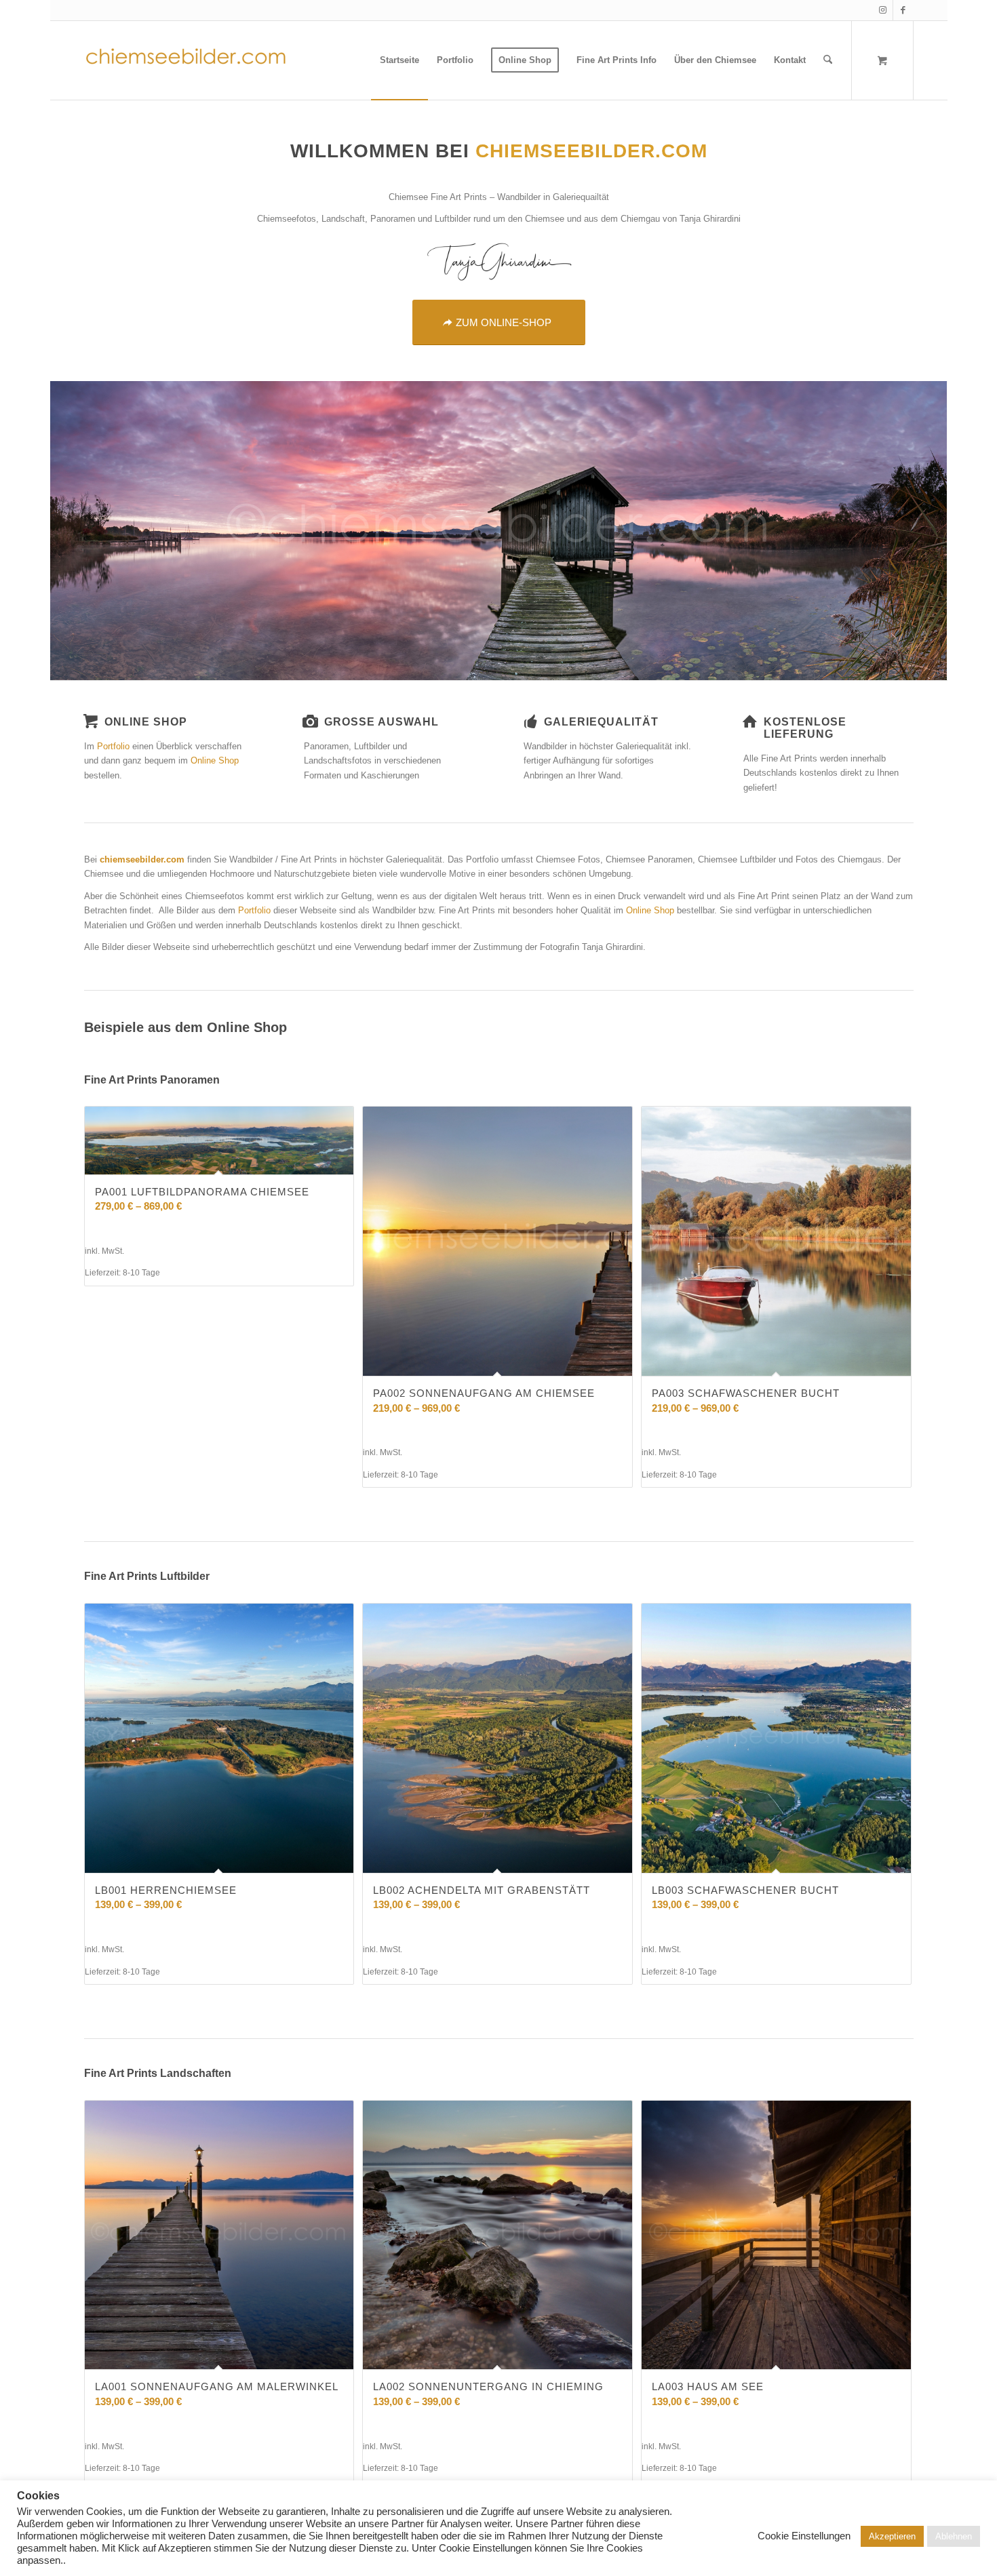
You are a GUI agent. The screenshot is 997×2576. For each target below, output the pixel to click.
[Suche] (828, 60)
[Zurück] (104, 1261)
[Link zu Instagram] (883, 10)
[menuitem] (399, 60)
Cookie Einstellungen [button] (804, 2536)
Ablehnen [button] (954, 2536)
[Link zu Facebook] (903, 10)
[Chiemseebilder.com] (186, 60)
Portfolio (113, 746)
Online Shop (215, 760)
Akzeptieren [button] (892, 2536)
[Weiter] (893, 1261)
